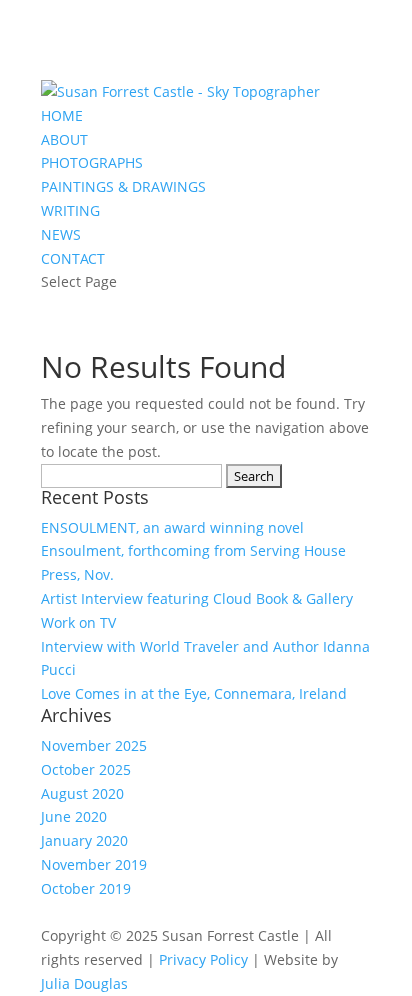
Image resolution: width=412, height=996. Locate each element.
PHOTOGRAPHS (92, 162)
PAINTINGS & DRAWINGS (123, 186)
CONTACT (73, 258)
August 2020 (82, 793)
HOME (62, 115)
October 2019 (86, 888)
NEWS (61, 234)
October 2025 (86, 769)
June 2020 (74, 816)
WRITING (70, 210)
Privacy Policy (203, 959)
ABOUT (64, 139)
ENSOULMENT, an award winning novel (172, 527)
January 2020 (84, 840)
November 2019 (94, 864)
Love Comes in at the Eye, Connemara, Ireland (194, 693)
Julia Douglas (84, 983)
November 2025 (94, 745)
